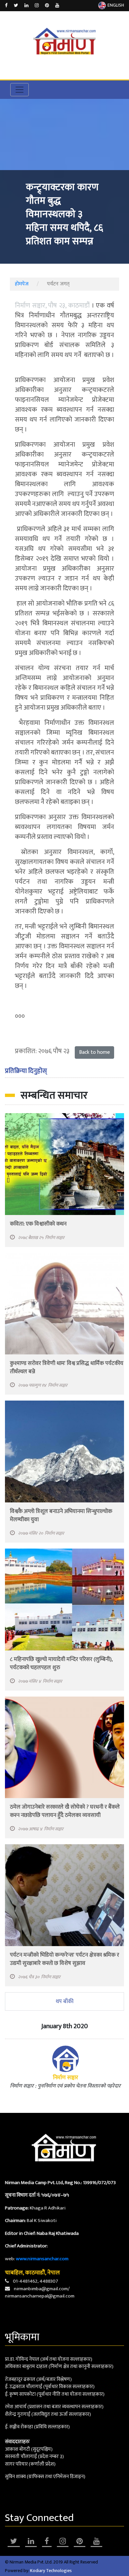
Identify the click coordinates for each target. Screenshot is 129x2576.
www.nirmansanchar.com (42, 2259)
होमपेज (22, 284)
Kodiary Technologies (51, 2571)
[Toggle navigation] (20, 90)
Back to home (94, 1052)
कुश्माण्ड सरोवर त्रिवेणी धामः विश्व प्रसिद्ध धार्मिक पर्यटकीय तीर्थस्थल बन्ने (67, 1367)
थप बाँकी (65, 2001)
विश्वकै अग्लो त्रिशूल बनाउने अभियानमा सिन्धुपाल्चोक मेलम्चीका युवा (61, 1515)
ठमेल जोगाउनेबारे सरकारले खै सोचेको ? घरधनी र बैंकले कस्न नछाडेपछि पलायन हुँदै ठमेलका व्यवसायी (65, 1811)
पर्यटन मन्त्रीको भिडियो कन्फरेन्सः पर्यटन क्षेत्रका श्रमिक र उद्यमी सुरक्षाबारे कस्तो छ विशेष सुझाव (64, 1959)
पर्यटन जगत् (58, 284)
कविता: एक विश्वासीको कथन (38, 1224)
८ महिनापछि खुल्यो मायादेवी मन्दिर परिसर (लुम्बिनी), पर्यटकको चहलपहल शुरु (61, 1663)
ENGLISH (116, 5)
